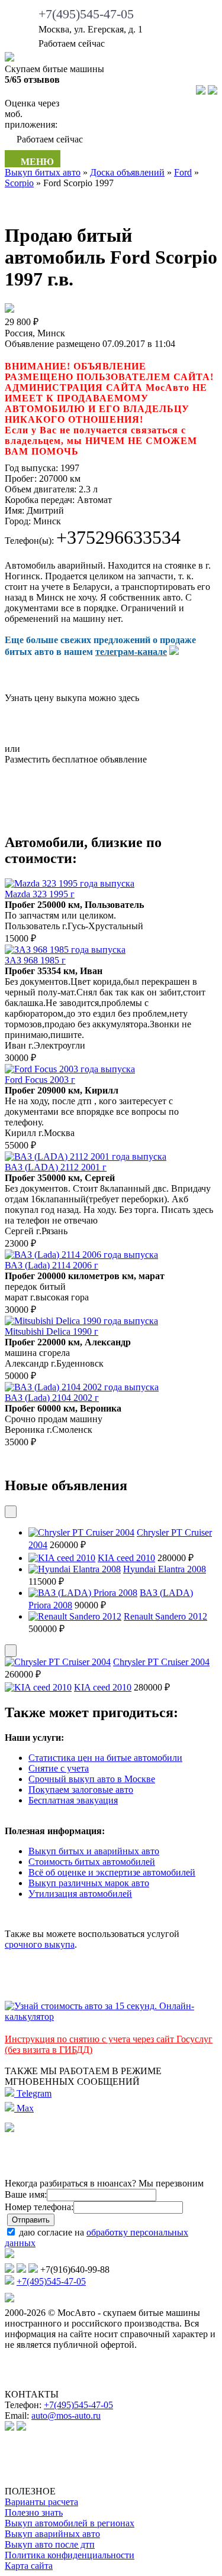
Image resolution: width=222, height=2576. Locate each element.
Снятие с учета (59, 1768)
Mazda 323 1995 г (40, 894)
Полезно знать (34, 2512)
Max (24, 2108)
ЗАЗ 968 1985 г (35, 960)
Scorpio (19, 183)
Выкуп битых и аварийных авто (94, 1851)
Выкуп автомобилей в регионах (70, 2523)
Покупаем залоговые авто (81, 1790)
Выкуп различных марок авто (89, 1883)
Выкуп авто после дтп (50, 2544)
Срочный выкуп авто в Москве (92, 1779)
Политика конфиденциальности (70, 2555)
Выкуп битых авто (43, 172)
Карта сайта (29, 2566)
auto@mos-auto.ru (66, 2416)
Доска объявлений (127, 172)
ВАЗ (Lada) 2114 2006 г (52, 1265)
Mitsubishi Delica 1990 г (52, 1331)
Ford (183, 172)
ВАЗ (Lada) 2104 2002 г (52, 1398)
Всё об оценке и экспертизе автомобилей (112, 1872)
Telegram (33, 2093)
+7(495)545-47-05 (86, 14)
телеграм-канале (131, 652)
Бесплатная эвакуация (73, 1800)
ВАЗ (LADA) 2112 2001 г (56, 1167)
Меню (36, 162)
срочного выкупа (40, 1944)
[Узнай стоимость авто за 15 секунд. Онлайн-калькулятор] (111, 2017)
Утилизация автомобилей (80, 1894)
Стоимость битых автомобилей (92, 1862)
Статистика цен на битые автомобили (105, 1758)
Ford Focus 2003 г (40, 1080)
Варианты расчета (41, 2502)
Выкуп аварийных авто (52, 2534)
